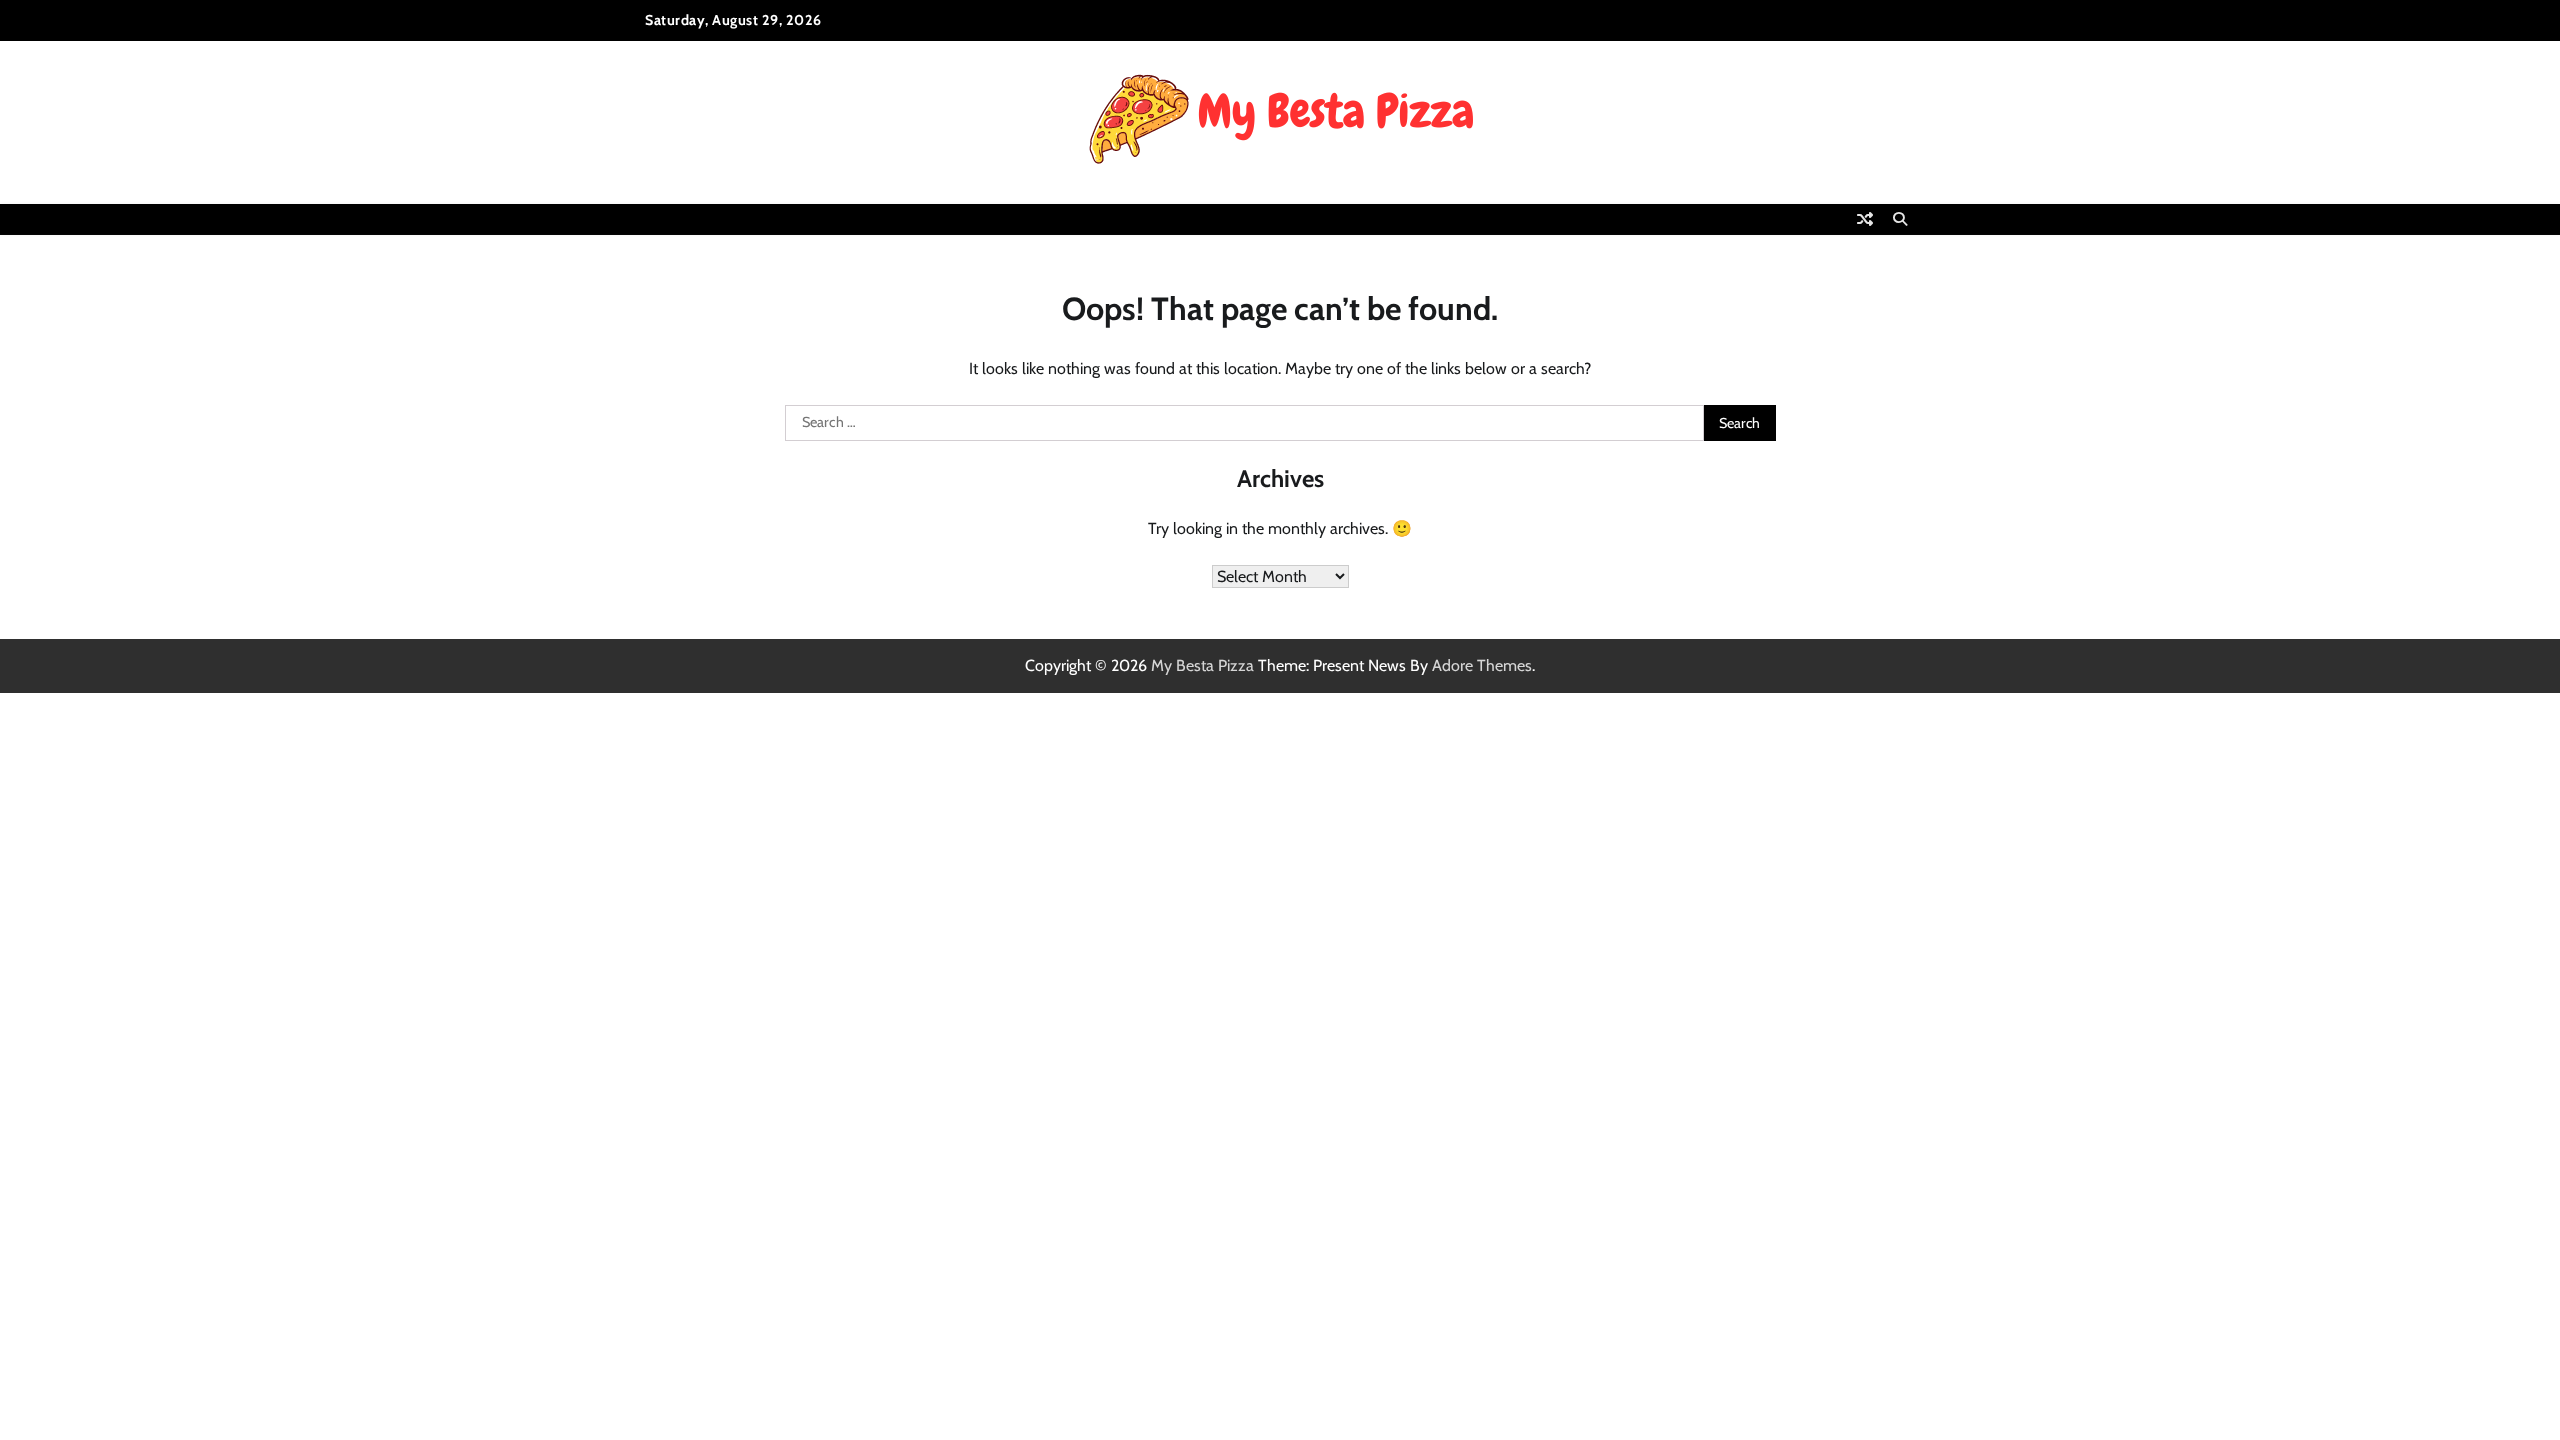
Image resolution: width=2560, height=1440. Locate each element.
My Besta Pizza (1202, 665)
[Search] (1900, 219)
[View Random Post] (1865, 219)
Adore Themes (1482, 665)
